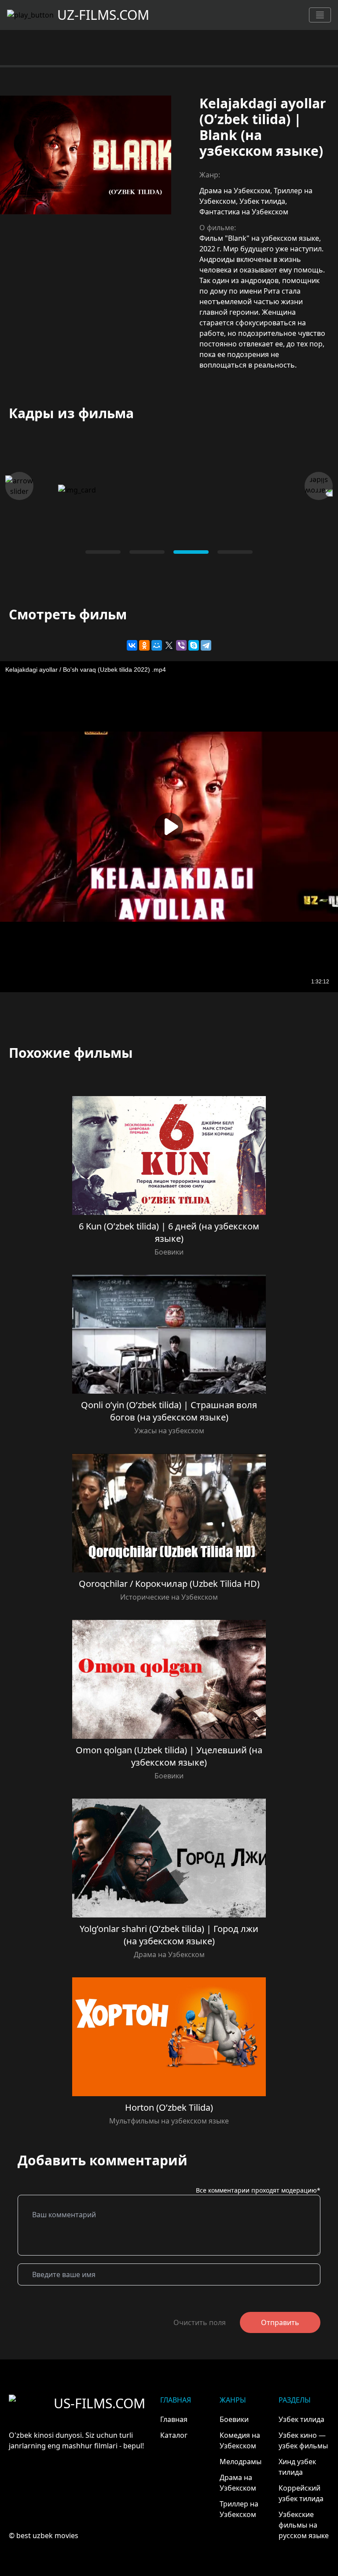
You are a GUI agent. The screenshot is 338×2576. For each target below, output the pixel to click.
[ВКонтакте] (132, 645)
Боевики (169, 1252)
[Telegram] (206, 645)
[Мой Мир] (157, 645)
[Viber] (181, 645)
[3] (235, 552)
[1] (147, 552)
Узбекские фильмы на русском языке (304, 2525)
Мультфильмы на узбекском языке (169, 2121)
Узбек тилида (262, 201)
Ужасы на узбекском (169, 1431)
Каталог (174, 2435)
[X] (169, 645)
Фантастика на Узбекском (244, 212)
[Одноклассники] (144, 645)
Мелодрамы (241, 2462)
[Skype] (194, 645)
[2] (191, 552)
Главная (174, 2419)
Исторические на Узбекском (169, 1597)
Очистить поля (200, 2322)
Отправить (280, 2322)
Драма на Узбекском (235, 191)
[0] (103, 552)
